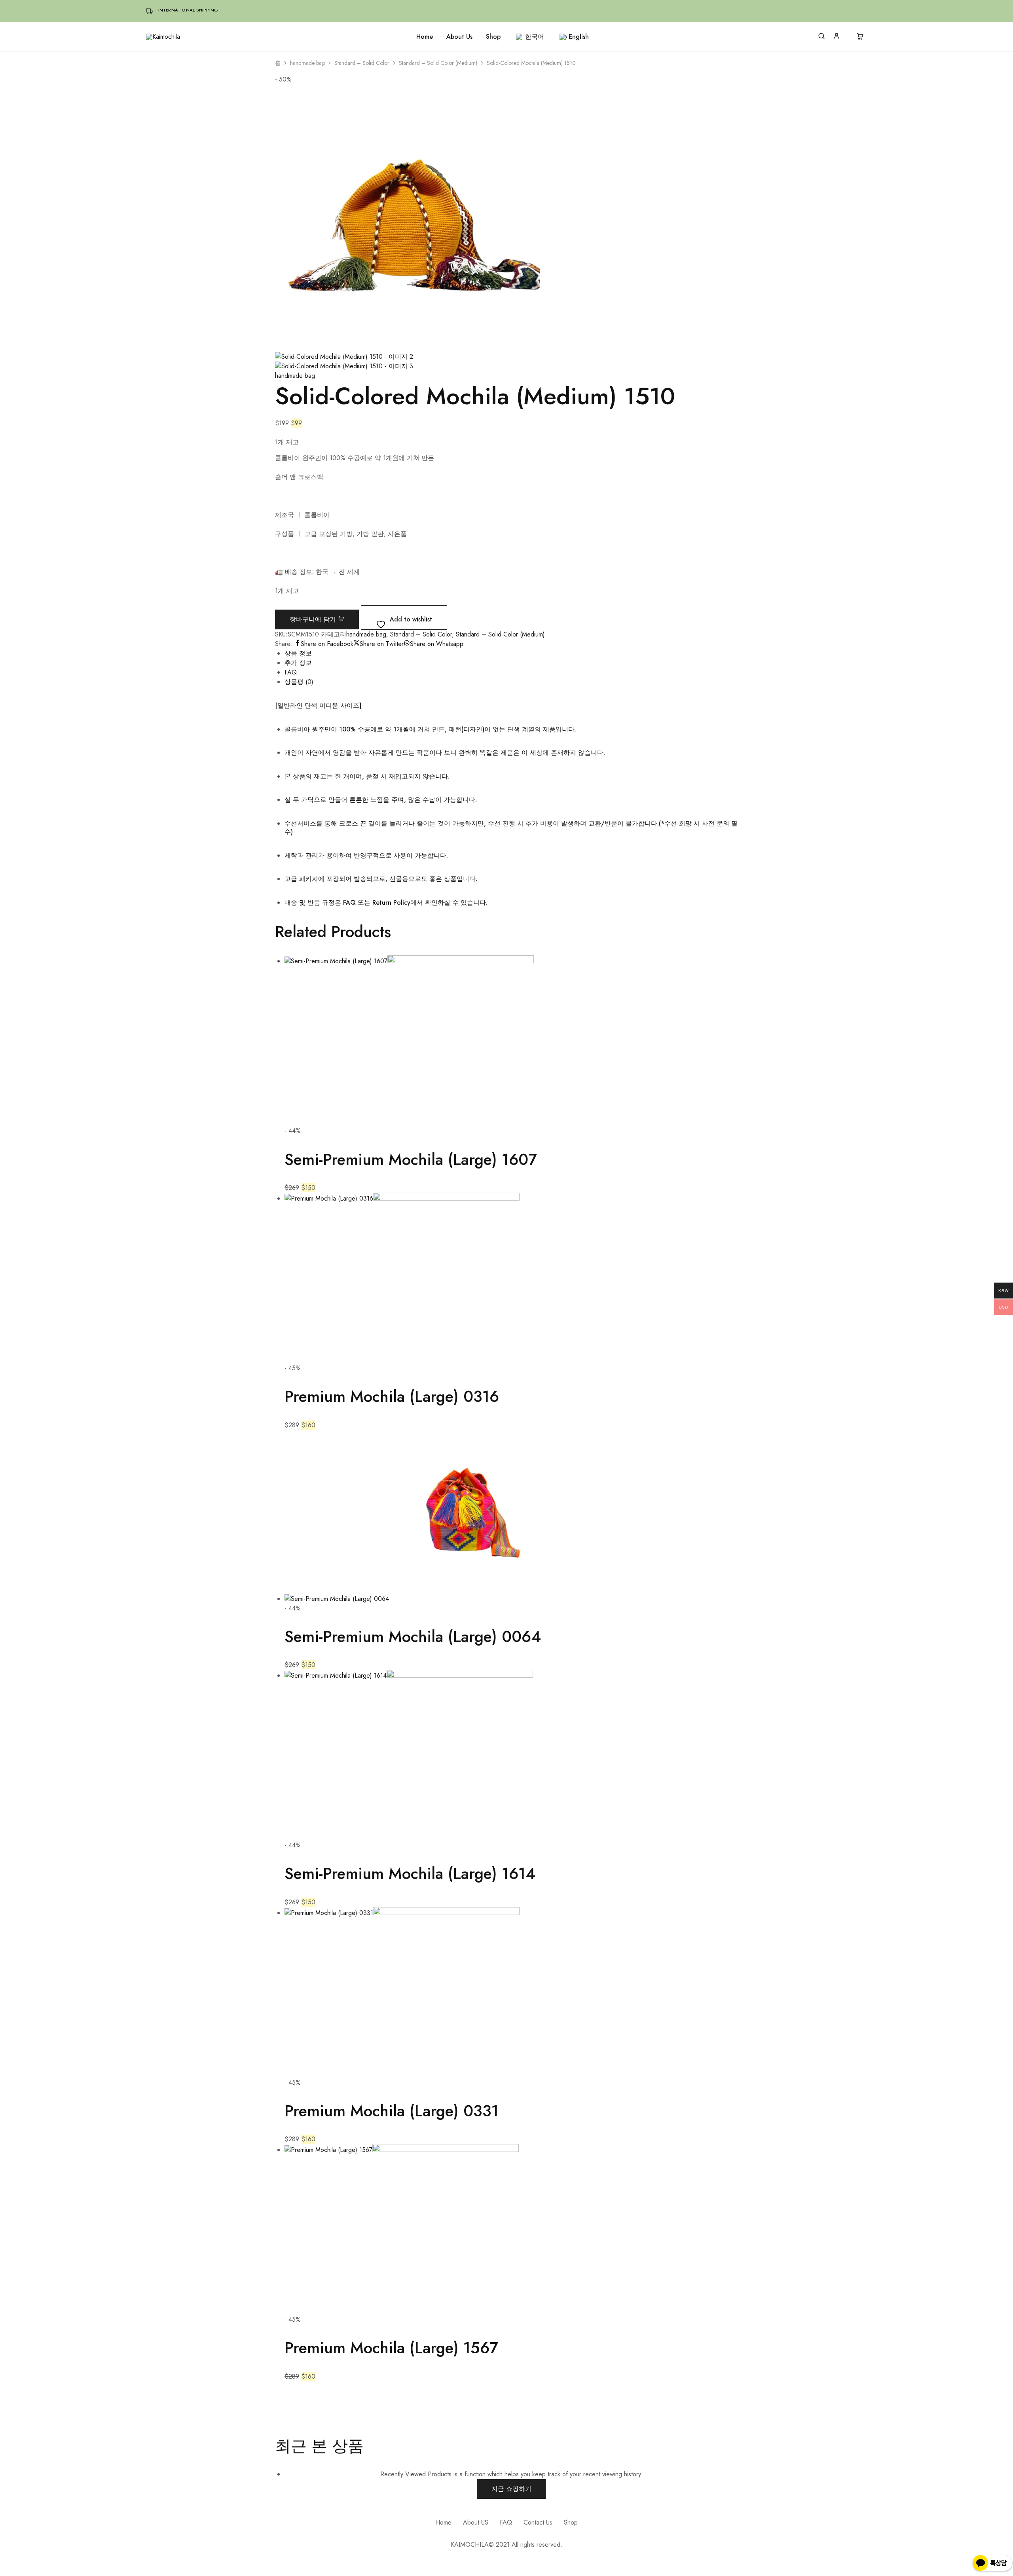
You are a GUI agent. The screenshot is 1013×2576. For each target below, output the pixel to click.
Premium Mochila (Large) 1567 (391, 2348)
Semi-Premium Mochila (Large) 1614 (410, 1873)
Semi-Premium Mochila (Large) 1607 (411, 1159)
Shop (493, 37)
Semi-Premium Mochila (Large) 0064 (413, 1637)
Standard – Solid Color (362, 63)
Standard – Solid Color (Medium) (438, 63)
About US (476, 2522)
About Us (459, 37)
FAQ (506, 2522)
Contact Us (538, 2522)
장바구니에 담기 (314, 619)
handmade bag (307, 63)
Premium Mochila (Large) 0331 (392, 2111)
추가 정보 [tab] (298, 663)
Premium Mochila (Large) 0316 (392, 1396)
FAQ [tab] (291, 672)
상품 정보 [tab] (298, 653)
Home (425, 37)
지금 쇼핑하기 (511, 2489)
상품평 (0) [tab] (299, 682)
